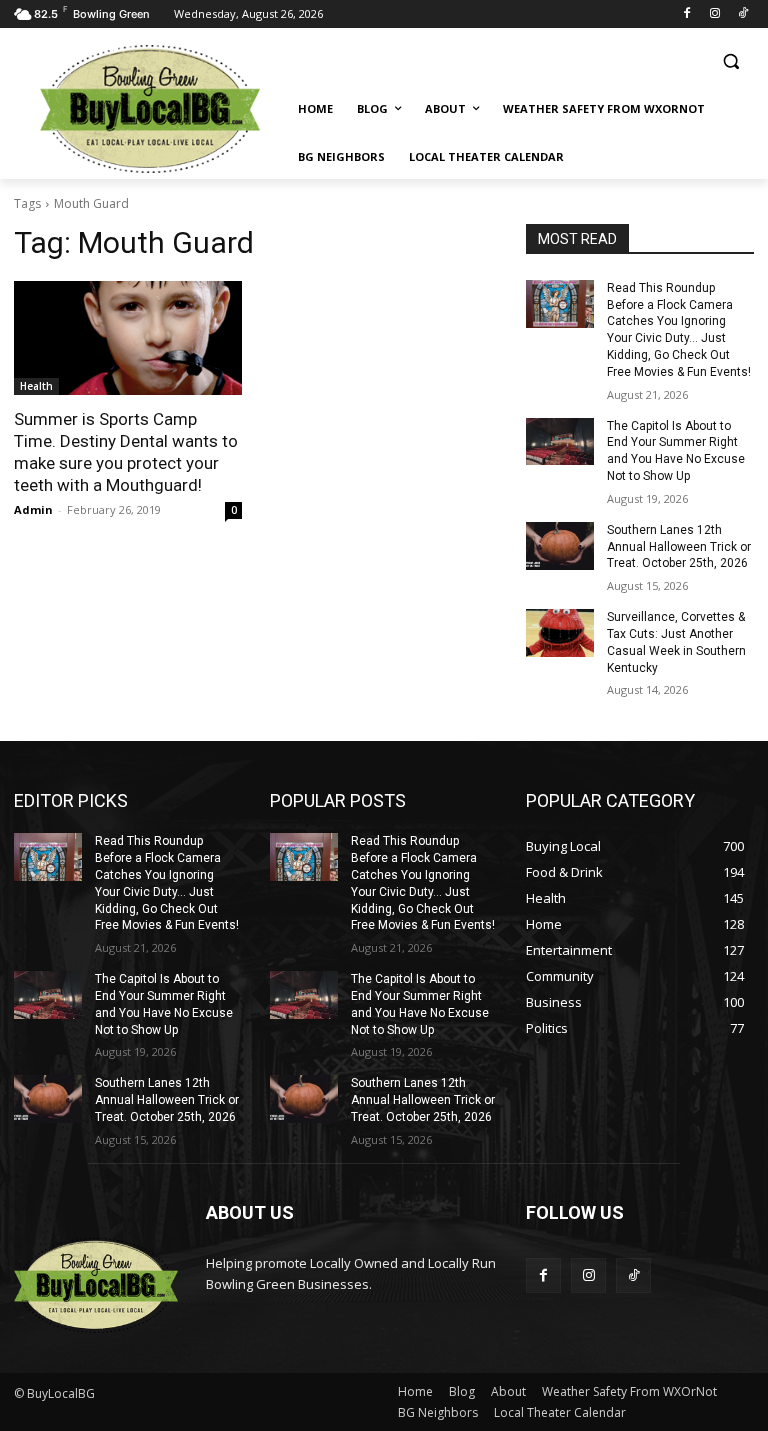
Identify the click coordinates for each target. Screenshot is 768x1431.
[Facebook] (687, 14)
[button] (730, 61)
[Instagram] (714, 14)
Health (36, 386)
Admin (33, 509)
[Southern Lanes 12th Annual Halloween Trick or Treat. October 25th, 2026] (560, 546)
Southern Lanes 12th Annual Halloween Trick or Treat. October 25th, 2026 (679, 547)
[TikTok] (742, 14)
